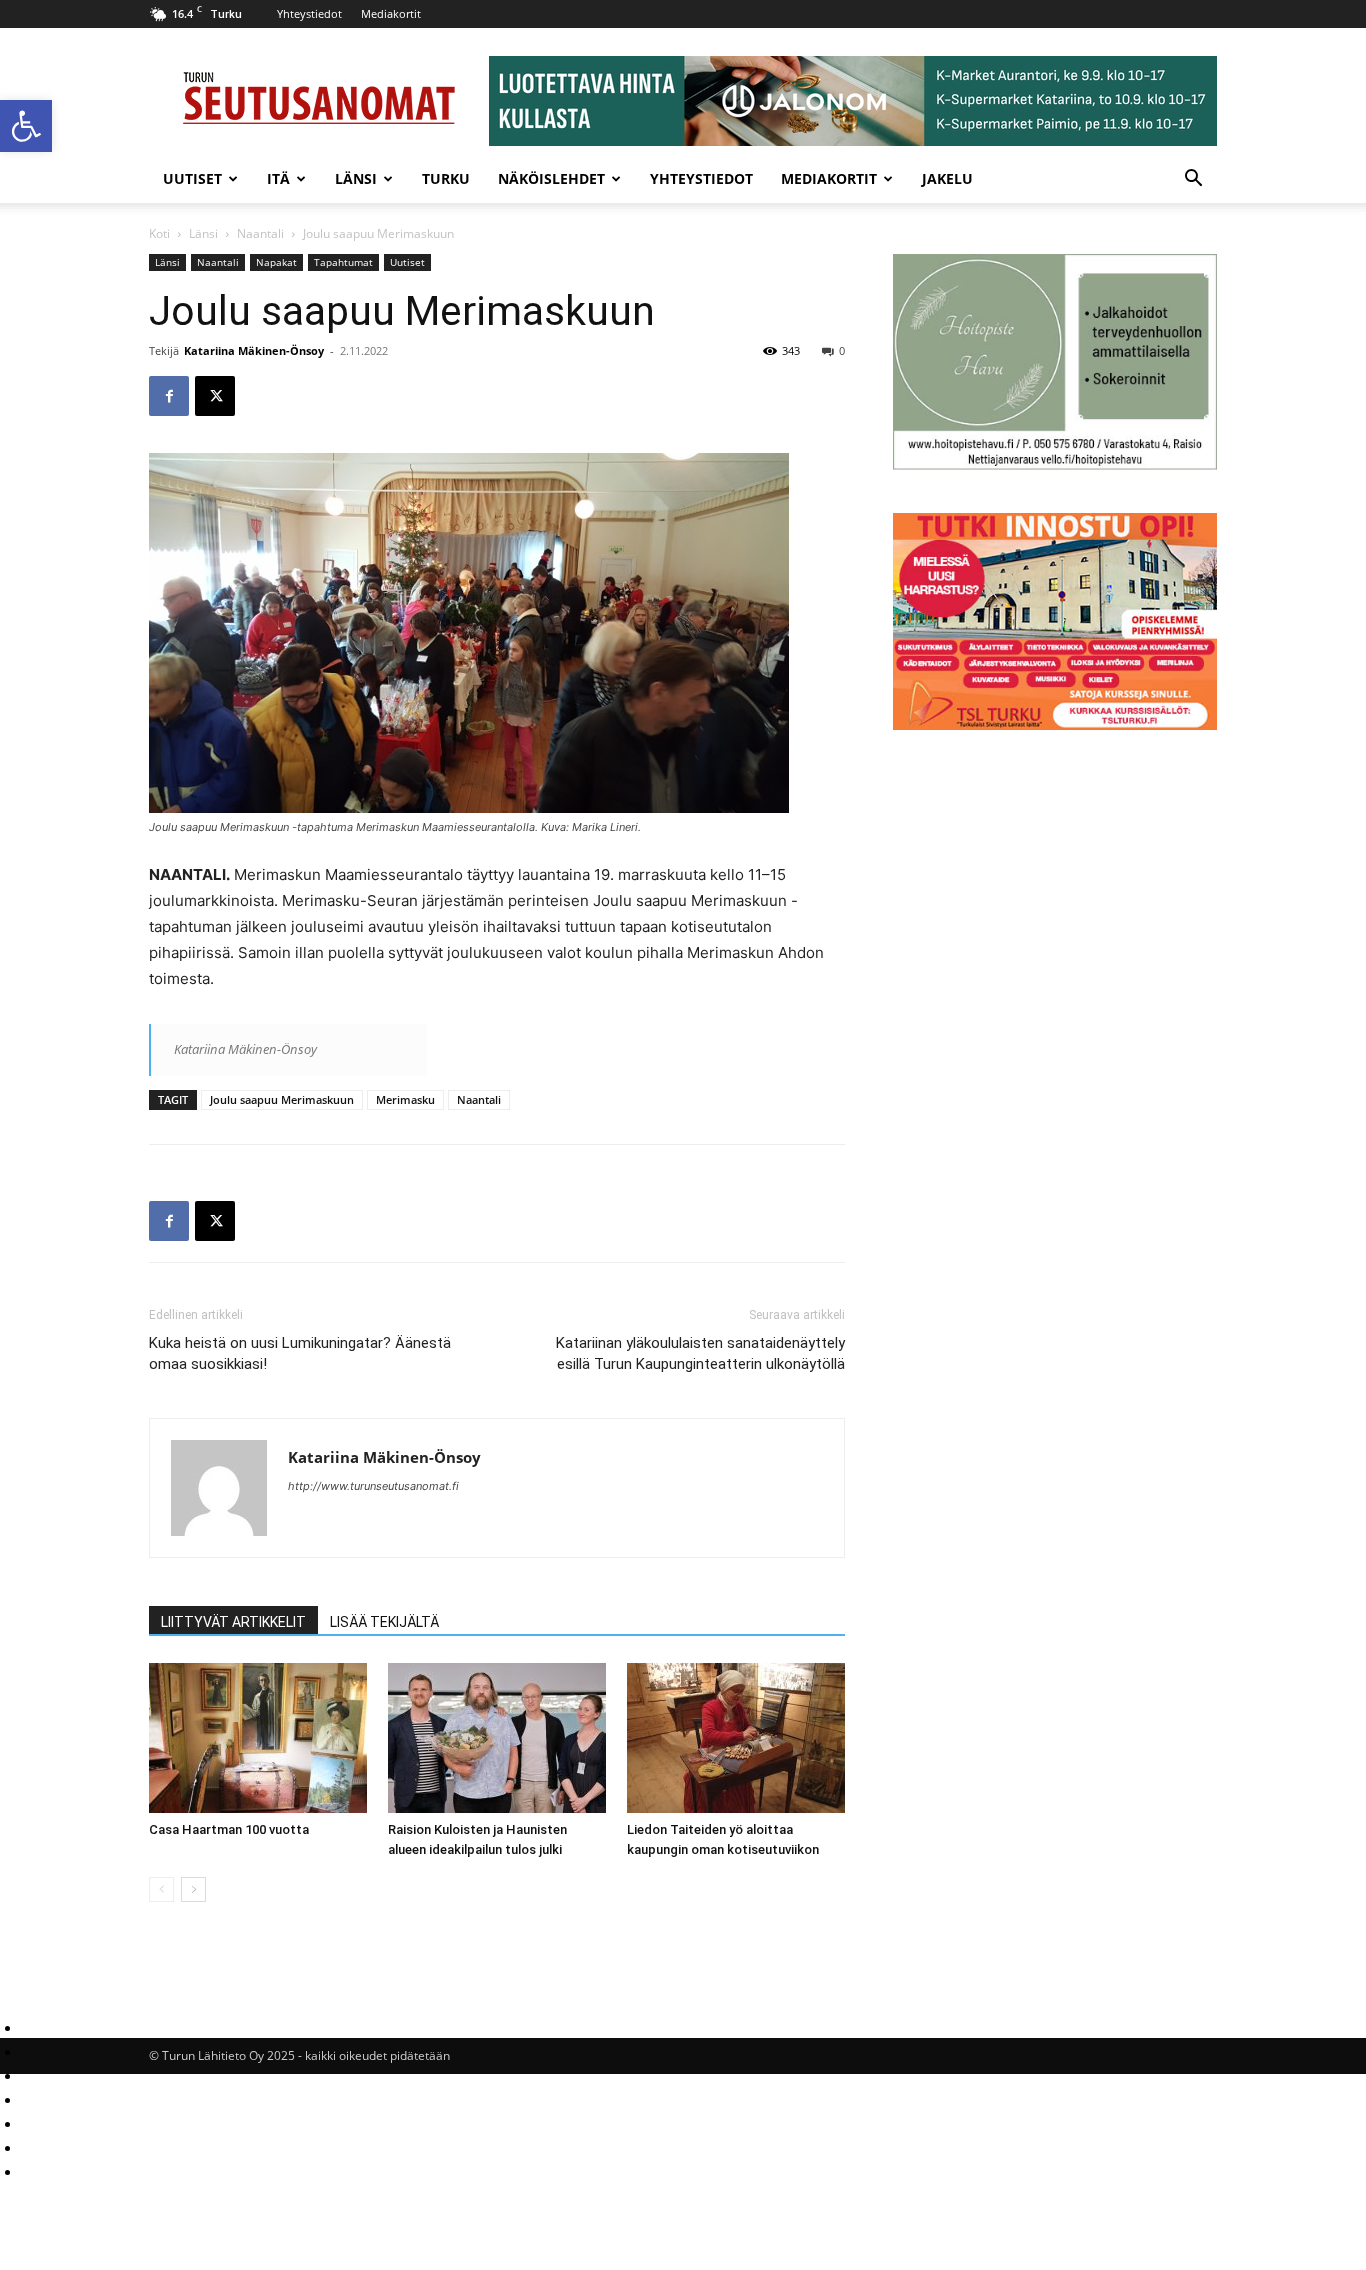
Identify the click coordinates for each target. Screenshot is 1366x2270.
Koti (159, 233)
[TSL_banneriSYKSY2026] (1055, 724)
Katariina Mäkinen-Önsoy (254, 350)
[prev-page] (161, 1889)
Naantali (260, 233)
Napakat (276, 262)
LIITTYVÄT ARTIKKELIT (233, 1622)
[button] (26, 126)
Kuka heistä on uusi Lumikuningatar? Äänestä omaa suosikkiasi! (300, 1353)
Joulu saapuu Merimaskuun (282, 1099)
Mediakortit (391, 13)
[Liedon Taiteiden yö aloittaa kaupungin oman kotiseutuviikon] (736, 1738)
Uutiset (192, 178)
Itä (278, 178)
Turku (446, 178)
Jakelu (947, 178)
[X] (215, 396)
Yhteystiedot (309, 13)
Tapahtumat (343, 262)
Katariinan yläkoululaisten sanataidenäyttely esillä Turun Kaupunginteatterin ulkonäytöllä (700, 1353)
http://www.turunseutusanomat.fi (373, 1486)
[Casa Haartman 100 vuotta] (258, 1738)
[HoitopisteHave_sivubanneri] (1055, 464)
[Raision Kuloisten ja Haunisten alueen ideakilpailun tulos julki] (497, 1738)
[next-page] (193, 1889)
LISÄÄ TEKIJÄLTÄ (384, 1622)
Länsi (356, 178)
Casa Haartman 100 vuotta (229, 1829)
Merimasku (405, 1099)
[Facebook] (169, 396)
